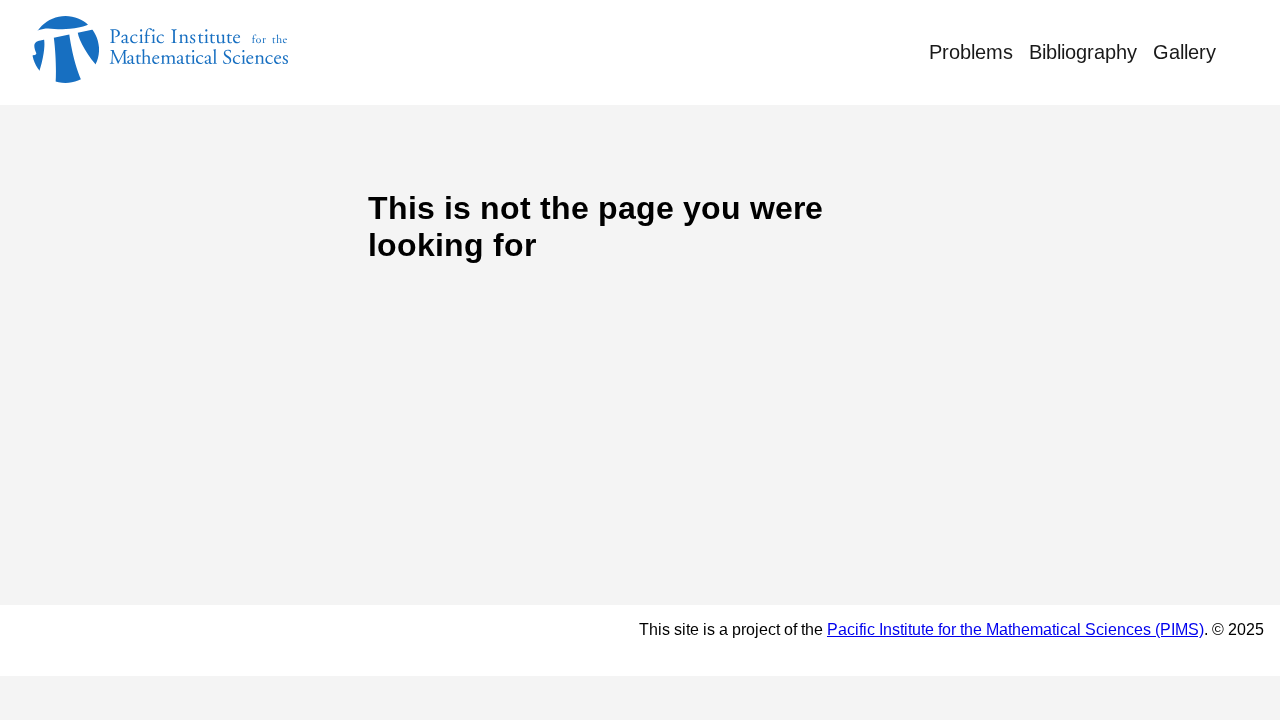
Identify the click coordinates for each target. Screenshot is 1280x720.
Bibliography (1083, 52)
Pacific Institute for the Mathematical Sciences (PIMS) (1015, 629)
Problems (971, 52)
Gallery (1184, 52)
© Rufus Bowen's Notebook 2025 (179, 640)
